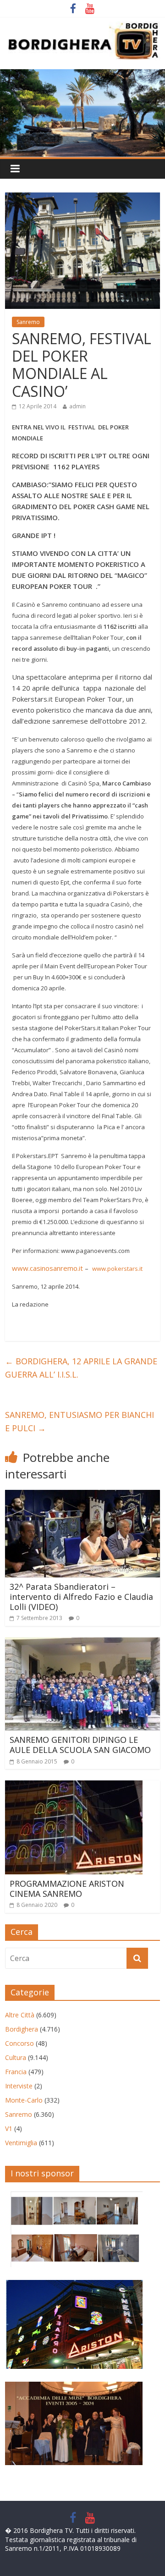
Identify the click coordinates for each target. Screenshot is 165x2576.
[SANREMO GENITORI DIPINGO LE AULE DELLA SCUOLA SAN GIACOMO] (82, 1643)
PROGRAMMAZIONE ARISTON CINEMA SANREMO (67, 1889)
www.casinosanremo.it (47, 1268)
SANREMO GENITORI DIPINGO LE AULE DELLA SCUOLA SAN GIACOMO (80, 1745)
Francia (16, 2072)
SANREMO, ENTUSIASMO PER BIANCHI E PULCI (80, 1421)
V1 (9, 2128)
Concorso (19, 2043)
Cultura (16, 2057)
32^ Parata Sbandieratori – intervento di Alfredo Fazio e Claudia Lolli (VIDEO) (81, 1596)
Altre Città (20, 2015)
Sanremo (28, 322)
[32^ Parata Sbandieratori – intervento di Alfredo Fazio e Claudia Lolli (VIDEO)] (82, 1495)
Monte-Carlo (24, 2100)
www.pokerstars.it (117, 1269)
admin (77, 406)
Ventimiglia (21, 2143)
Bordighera (22, 2029)
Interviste (19, 2086)
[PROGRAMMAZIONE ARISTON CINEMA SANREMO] (74, 1786)
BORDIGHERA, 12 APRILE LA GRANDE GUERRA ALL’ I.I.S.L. (81, 1368)
